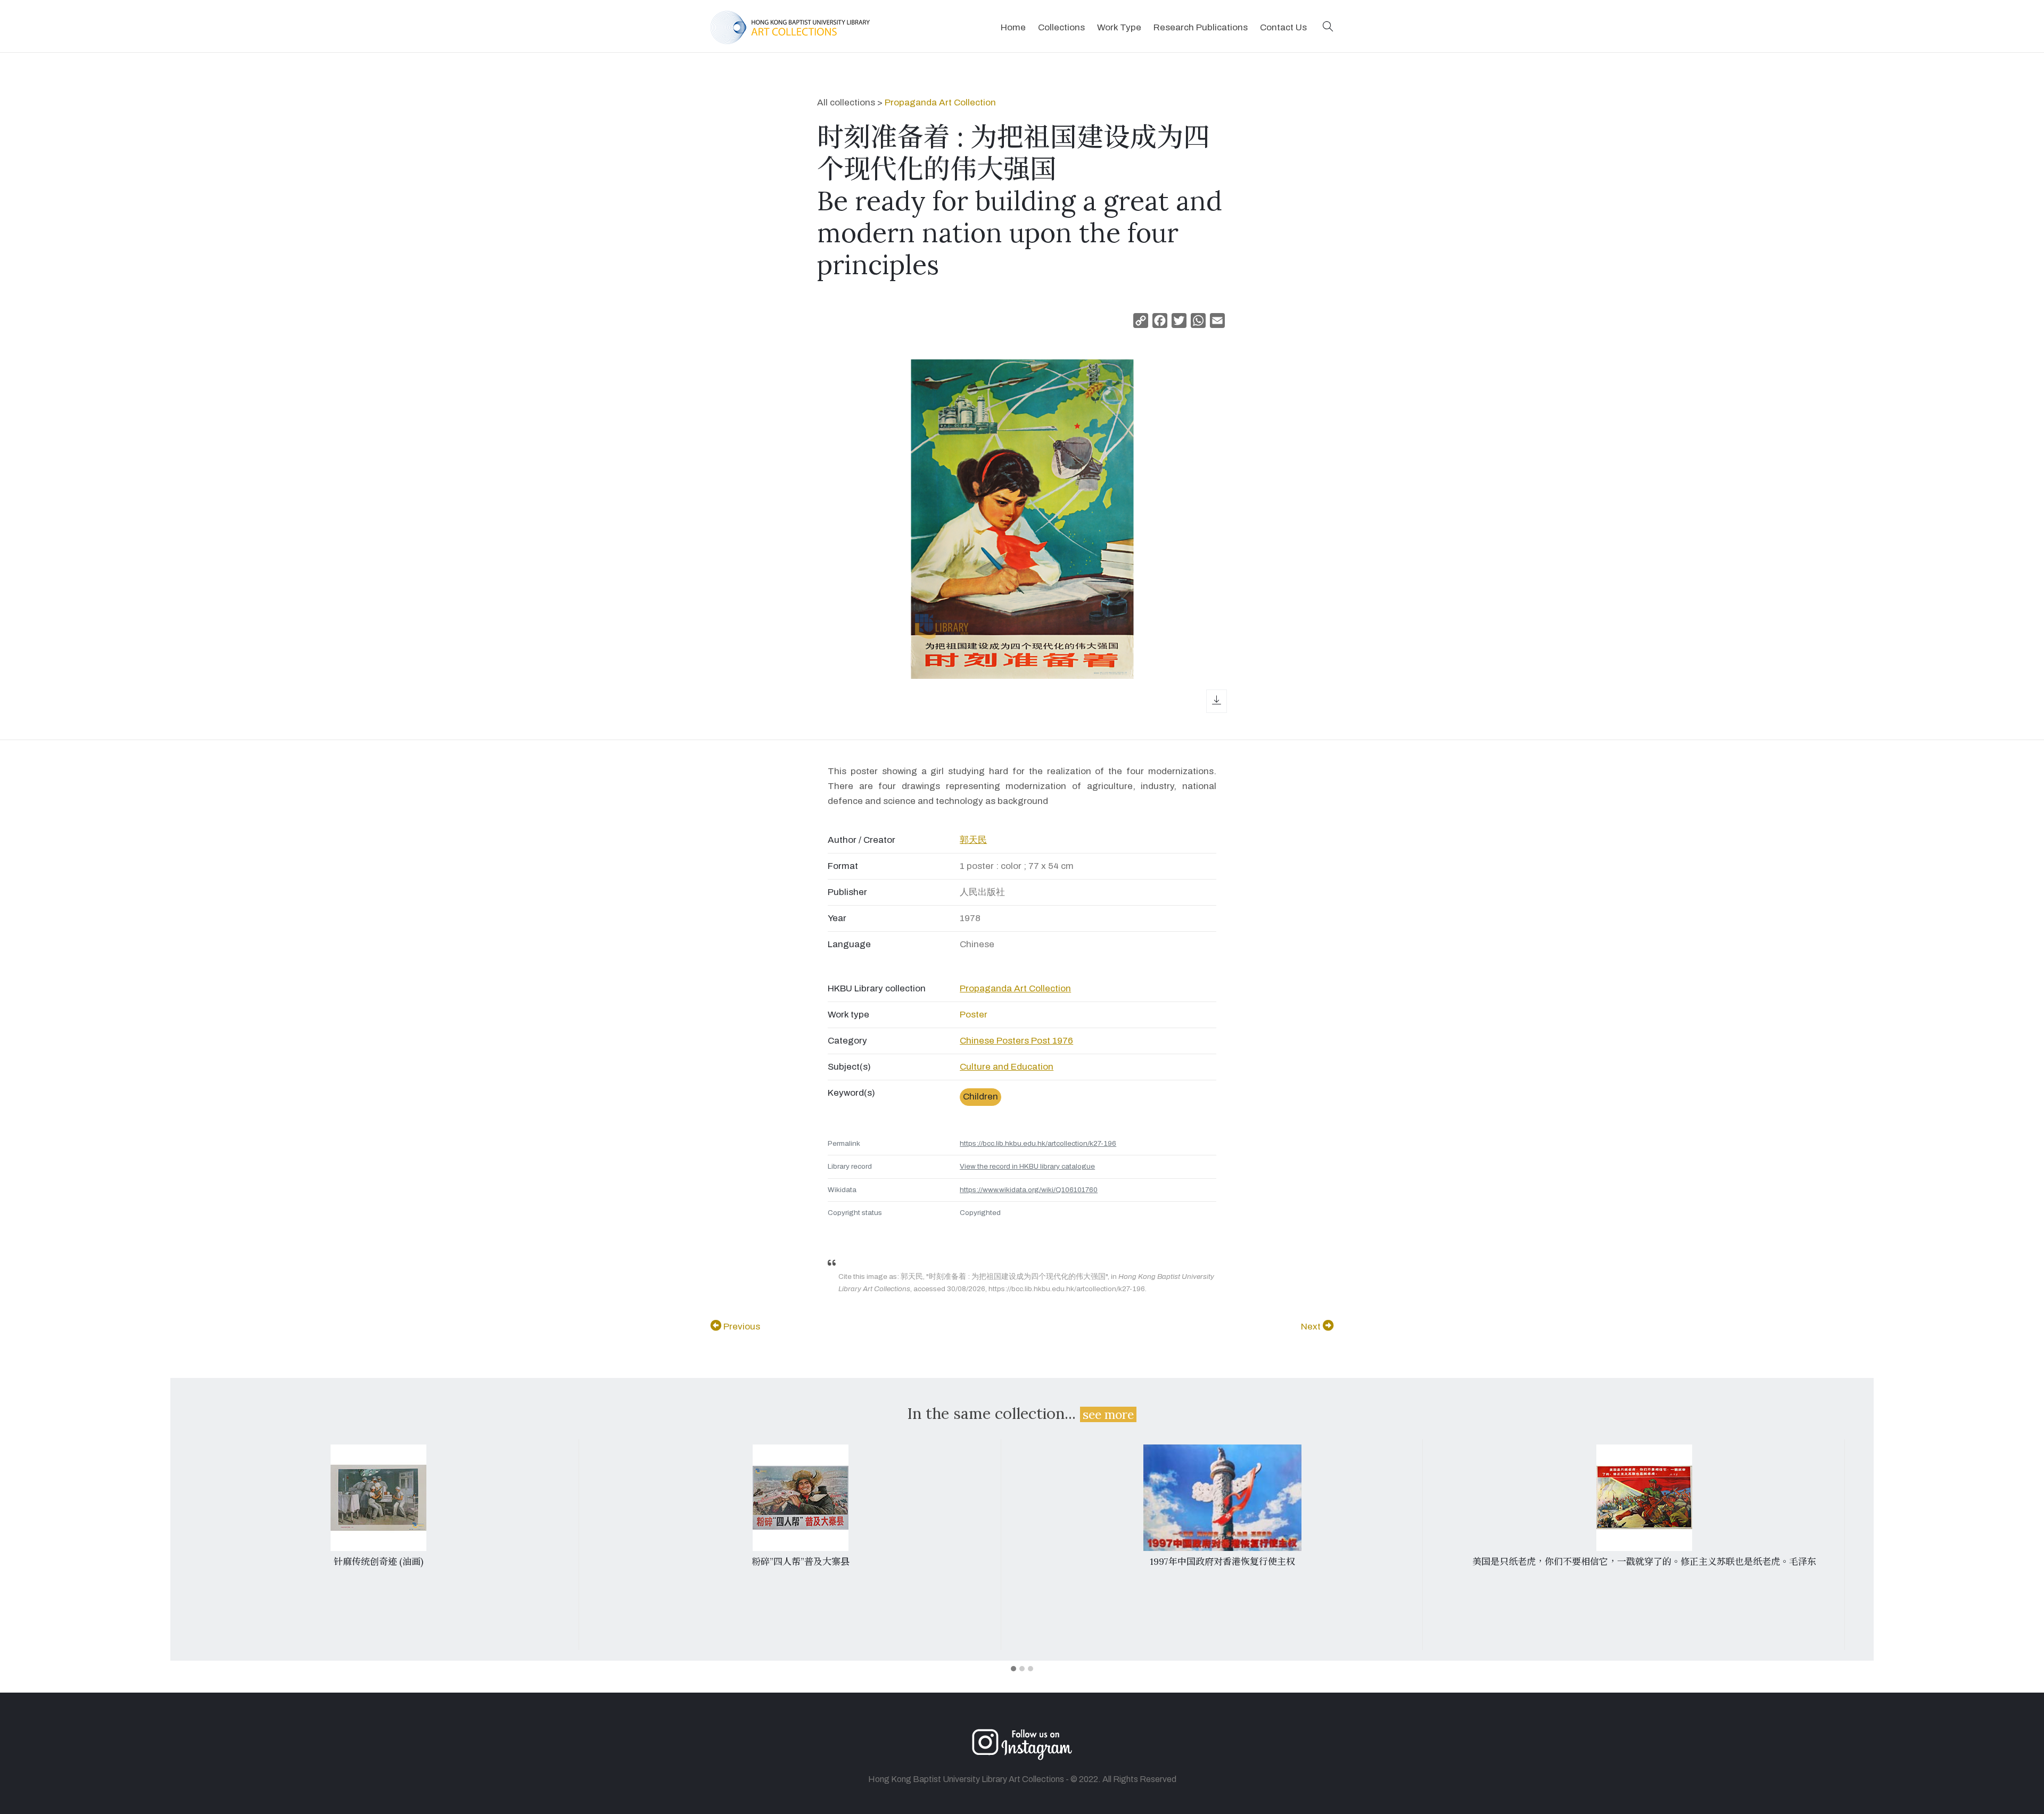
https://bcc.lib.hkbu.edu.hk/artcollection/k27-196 (1038, 1143)
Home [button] (1013, 27)
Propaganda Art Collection (940, 102)
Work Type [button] (1119, 27)
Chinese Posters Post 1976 (1016, 1041)
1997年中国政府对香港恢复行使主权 (1222, 1562)
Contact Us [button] (1283, 27)
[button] (1328, 27)
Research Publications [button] (1201, 27)
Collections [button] (1061, 27)
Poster (974, 1015)
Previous (741, 1327)
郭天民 (973, 840)
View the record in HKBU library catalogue (1027, 1166)
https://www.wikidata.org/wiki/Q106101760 (1029, 1190)
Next (1312, 1327)
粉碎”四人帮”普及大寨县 (801, 1562)
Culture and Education (1007, 1067)
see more (1108, 1414)
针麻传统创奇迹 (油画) (378, 1562)
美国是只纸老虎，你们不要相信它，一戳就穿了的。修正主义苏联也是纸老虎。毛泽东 (1644, 1562)
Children (980, 1097)
